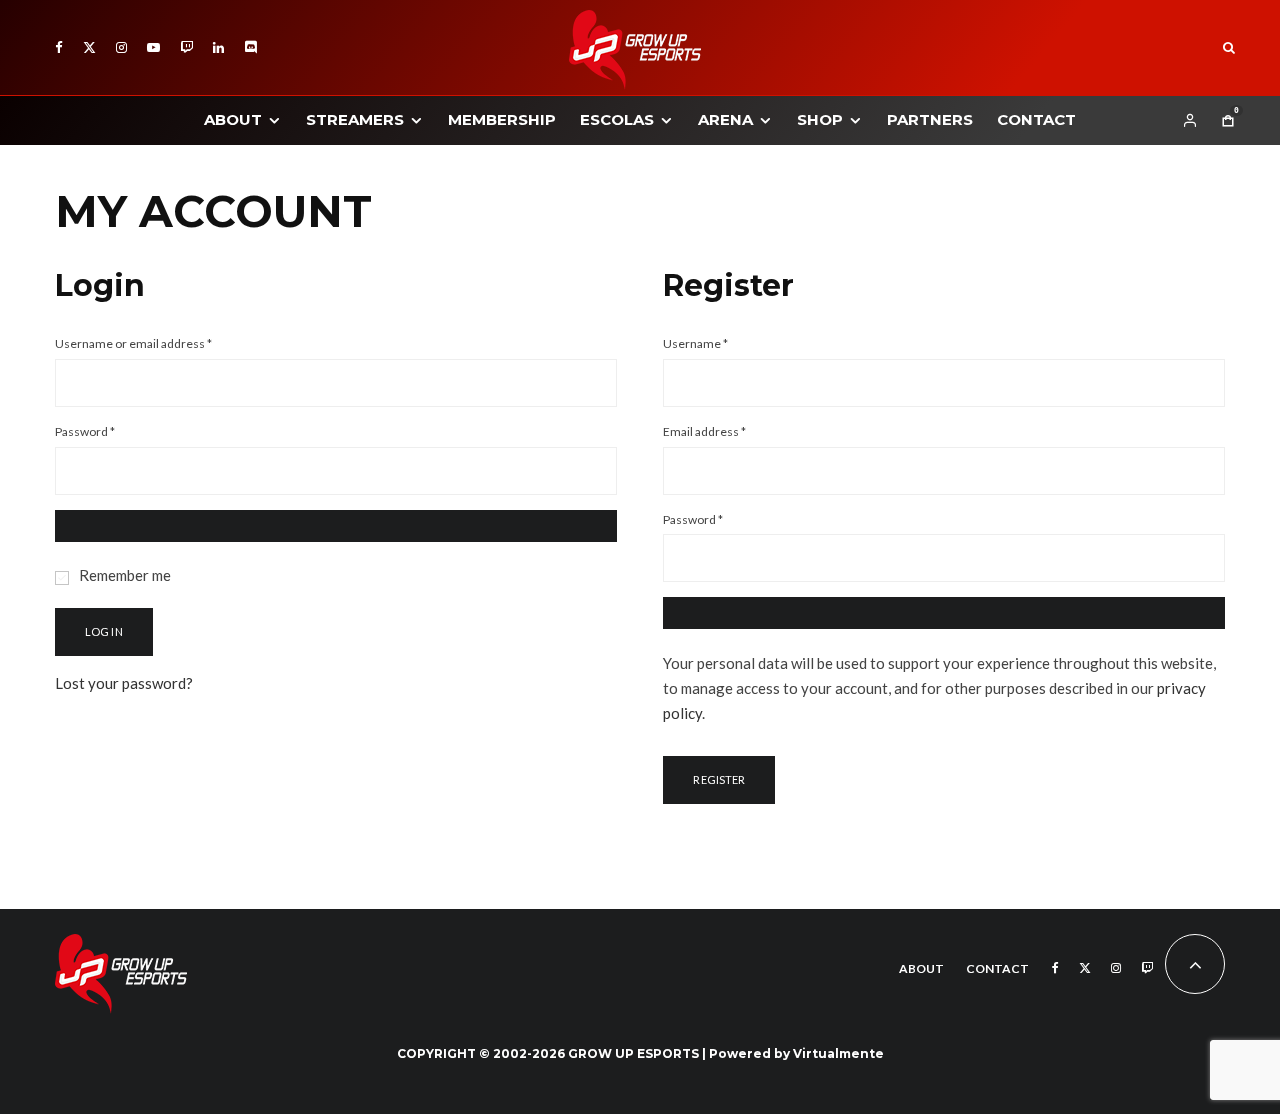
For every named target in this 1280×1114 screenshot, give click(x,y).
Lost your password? (124, 683)
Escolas (617, 119)
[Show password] (336, 526)
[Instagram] (121, 47)
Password (109, 431)
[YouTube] (153, 47)
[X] (89, 47)
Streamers (355, 119)
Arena (725, 119)
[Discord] (250, 47)
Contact (1036, 119)
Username (720, 343)
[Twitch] (186, 47)
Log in (104, 631)
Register (719, 779)
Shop (820, 119)
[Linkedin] (218, 47)
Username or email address (158, 343)
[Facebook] (59, 47)
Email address (729, 431)
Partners (930, 119)
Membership (502, 119)
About (233, 119)
